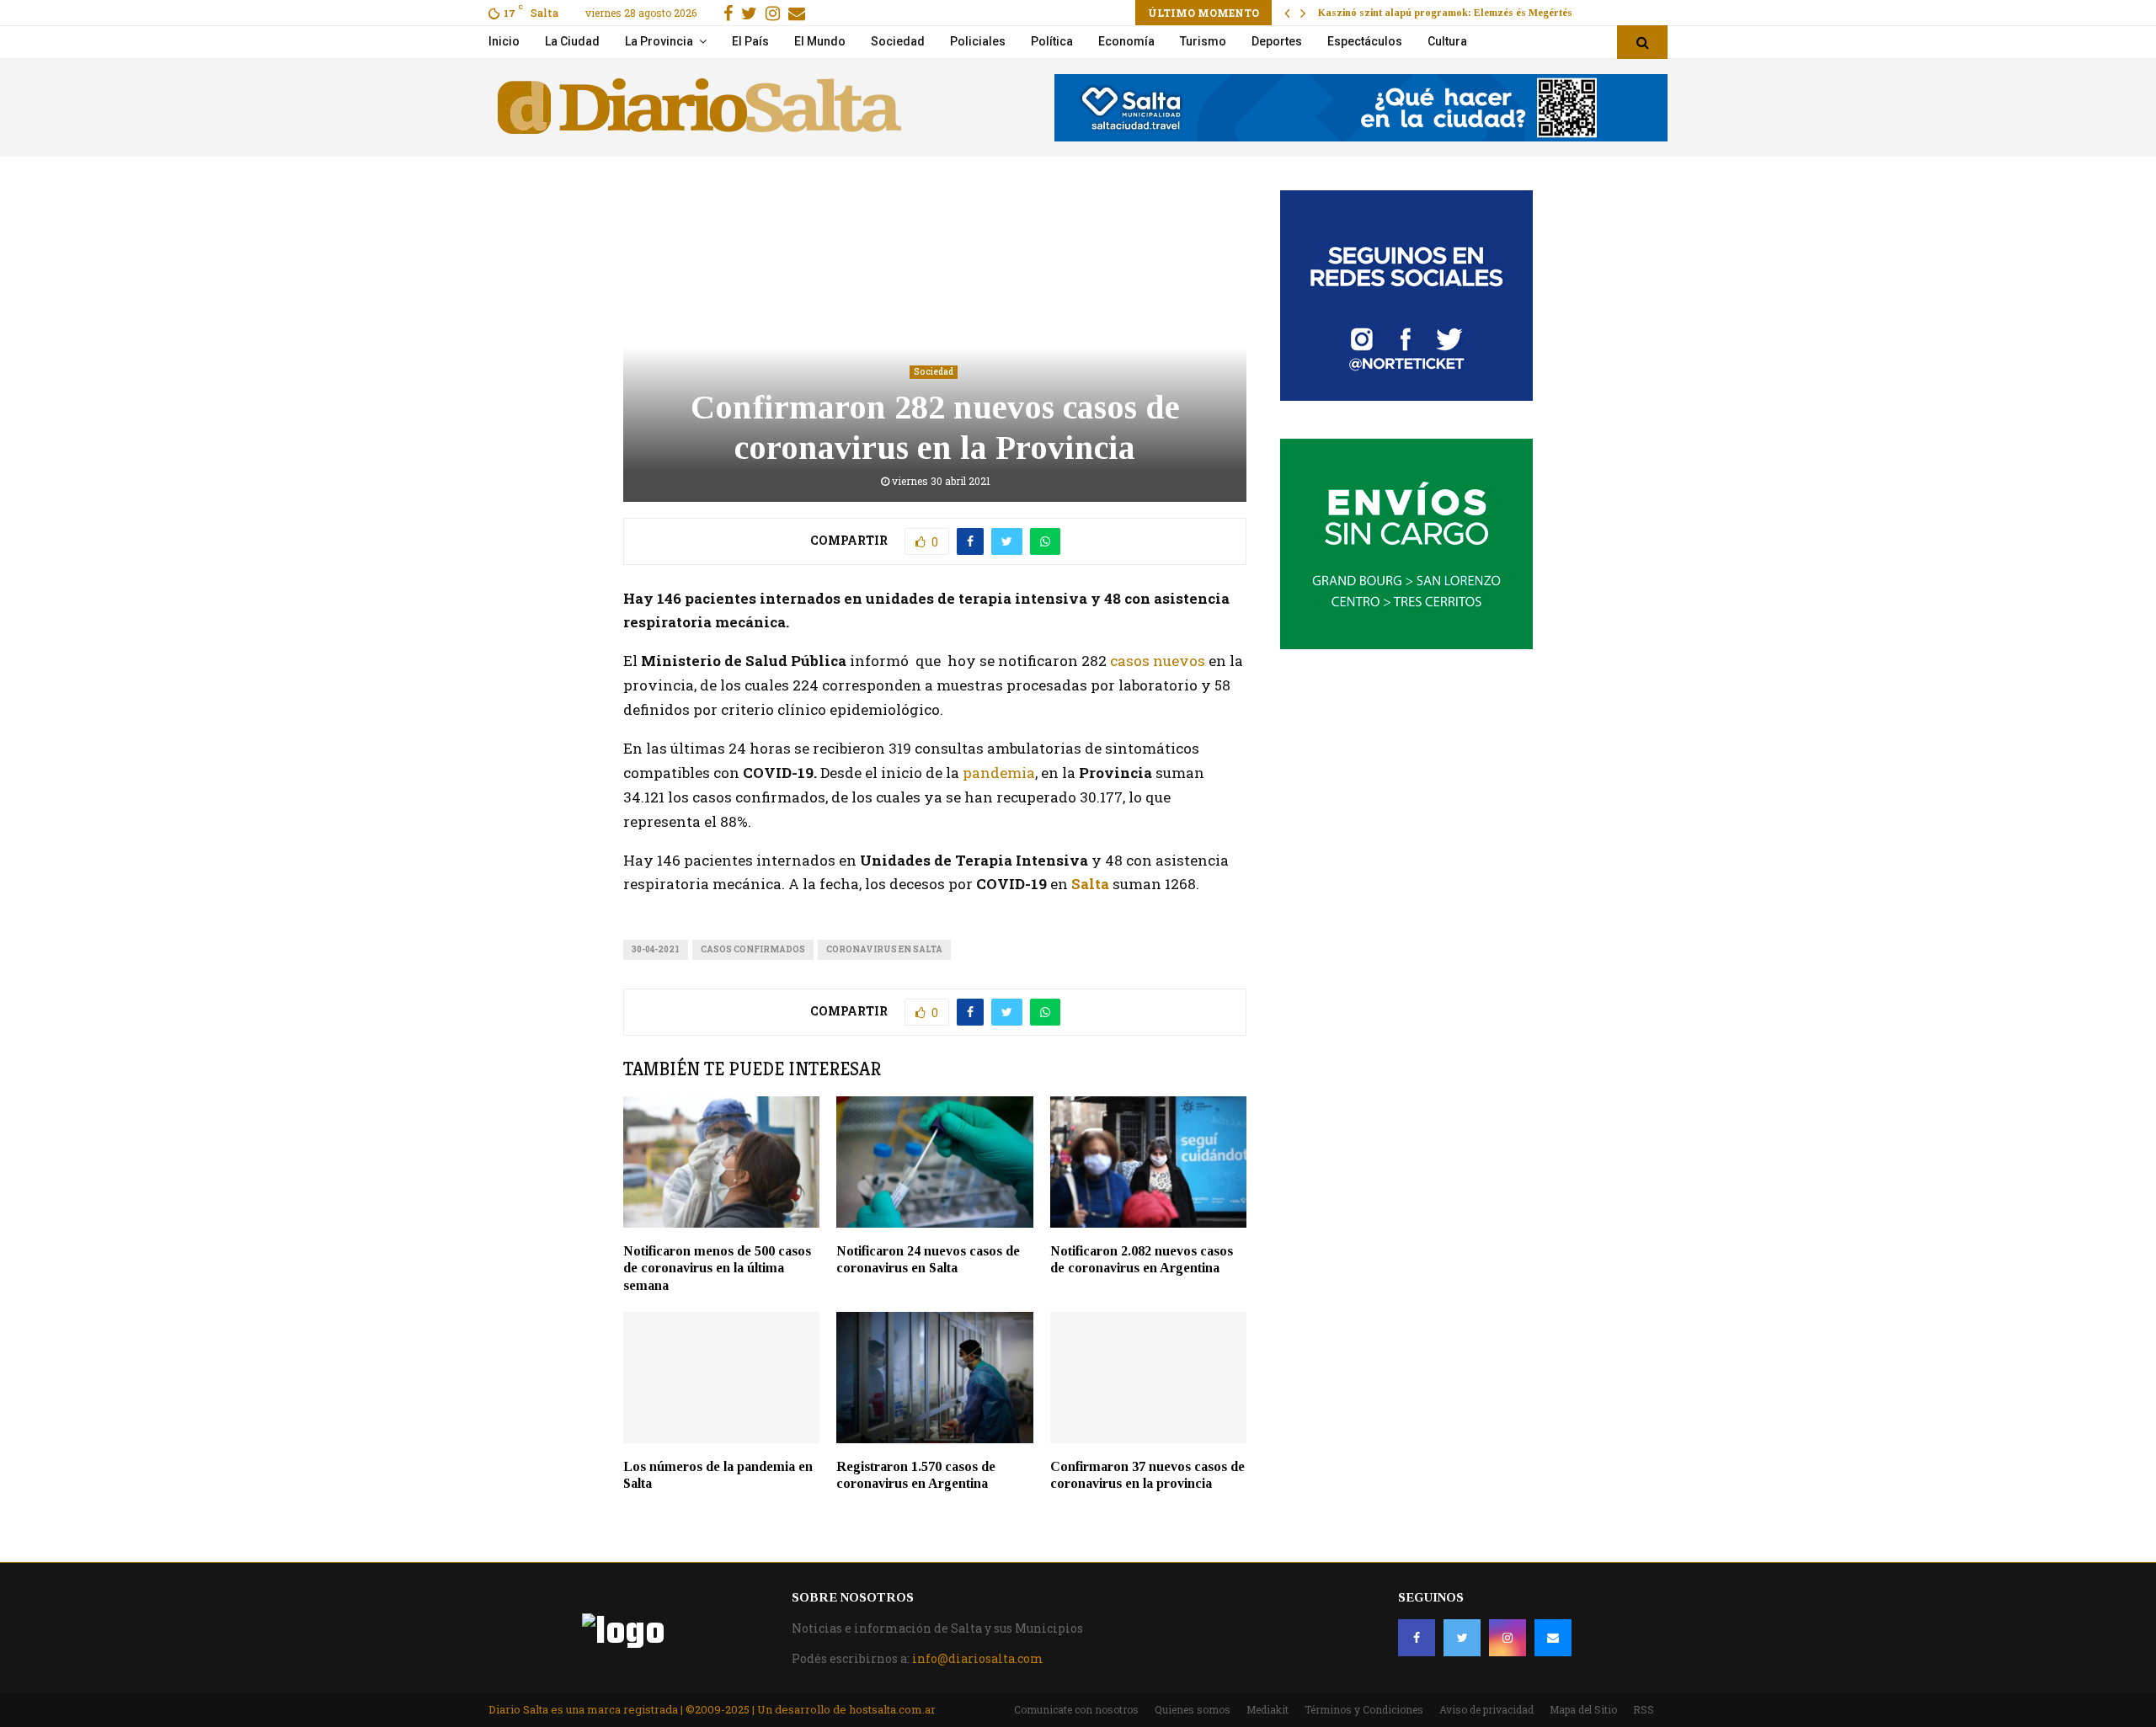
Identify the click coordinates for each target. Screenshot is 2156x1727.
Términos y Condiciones (1364, 1709)
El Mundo (820, 41)
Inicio (504, 41)
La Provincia (659, 41)
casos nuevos (1158, 661)
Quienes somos (1193, 1709)
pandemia (999, 773)
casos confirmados (753, 949)
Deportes (1277, 41)
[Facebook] (1417, 1638)
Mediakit (1267, 1709)
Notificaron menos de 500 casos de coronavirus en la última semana (717, 1269)
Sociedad (898, 41)
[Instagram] (1508, 1638)
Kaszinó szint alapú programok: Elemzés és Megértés (1445, 13)
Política (1052, 41)
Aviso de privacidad (1486, 1709)
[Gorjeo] (1462, 1638)
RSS (1644, 1709)
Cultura (1447, 41)
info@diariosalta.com (978, 1658)
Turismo (1203, 41)
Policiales (978, 41)
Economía (1126, 41)
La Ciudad (572, 41)
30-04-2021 (656, 949)
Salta (1090, 884)
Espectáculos (1365, 41)
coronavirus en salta (884, 949)
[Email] (1553, 1638)
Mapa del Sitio (1583, 1709)
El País (750, 41)
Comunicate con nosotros (1076, 1709)
